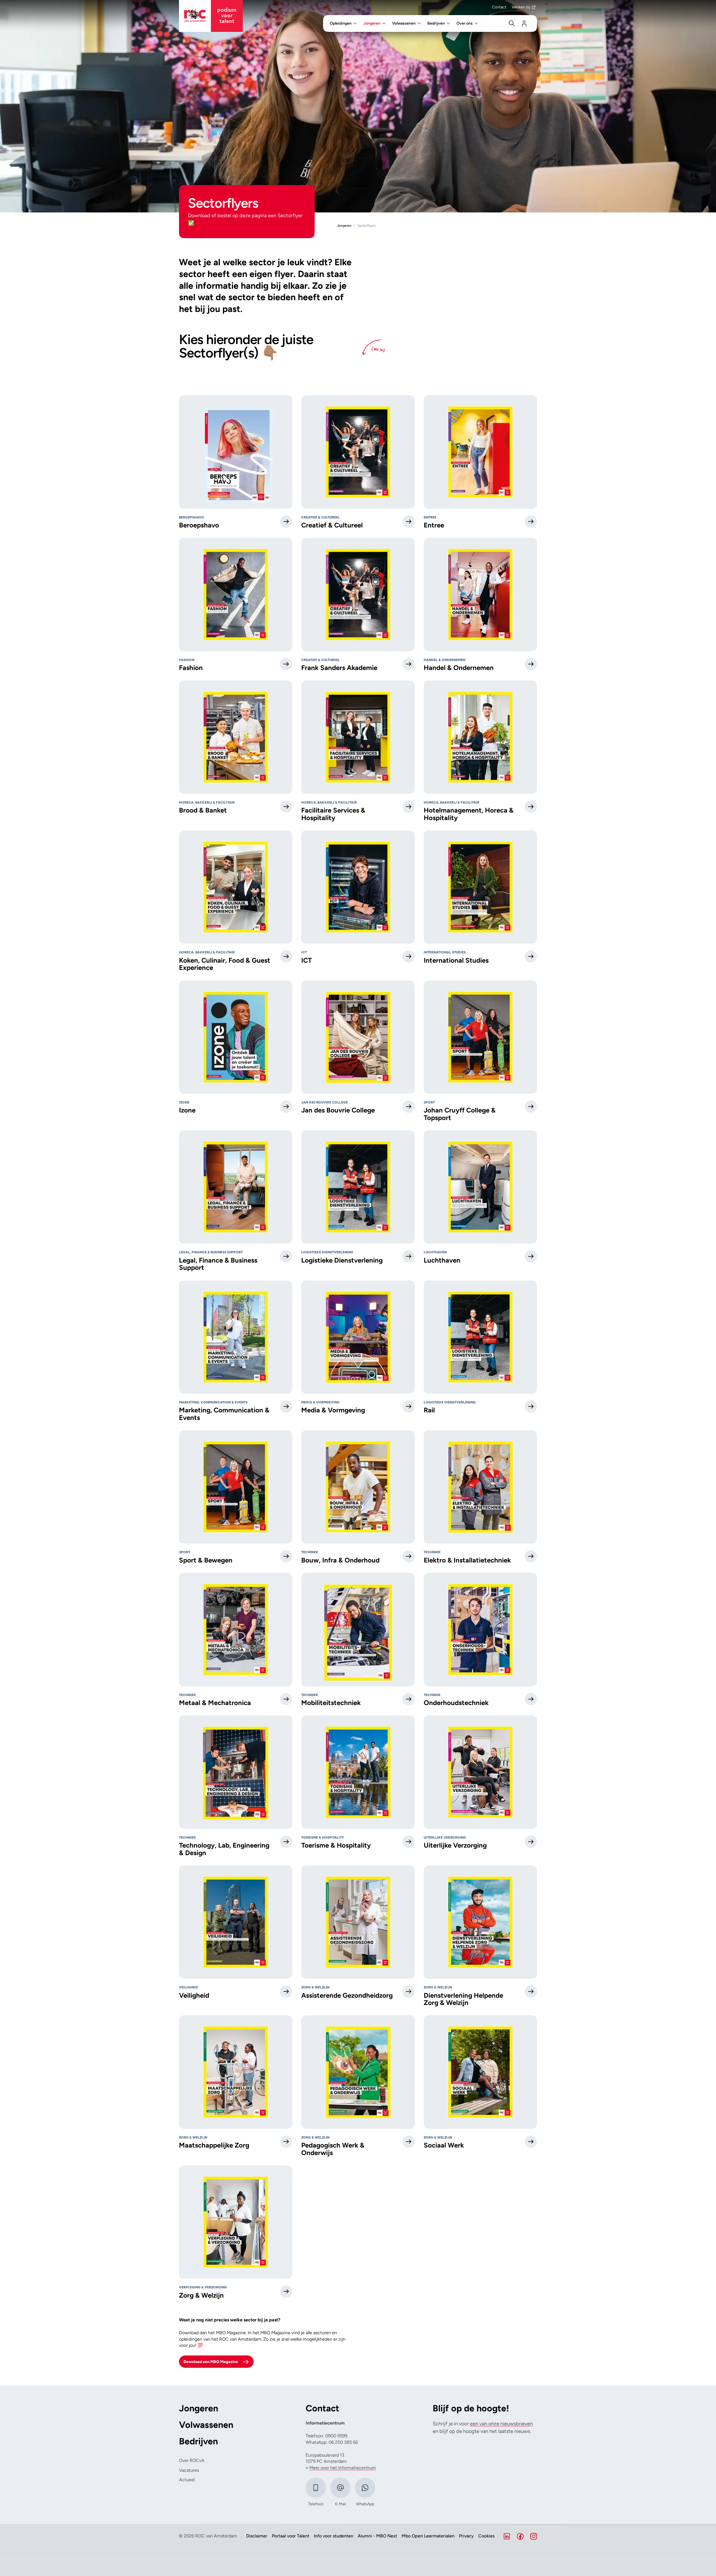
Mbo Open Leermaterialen (428, 2536)
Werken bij (521, 7)
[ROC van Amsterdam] (211, 16)
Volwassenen (206, 2425)
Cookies (486, 2536)
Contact (499, 7)
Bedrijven (198, 2441)
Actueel (187, 2480)
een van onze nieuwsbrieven (501, 2424)
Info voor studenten (334, 2536)
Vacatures (189, 2470)
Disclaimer (257, 2536)
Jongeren (199, 2408)
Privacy (466, 2536)
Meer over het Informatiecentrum (343, 2468)
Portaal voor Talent (291, 2536)
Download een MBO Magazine (211, 2362)
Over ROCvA (192, 2460)
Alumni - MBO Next (377, 2536)
